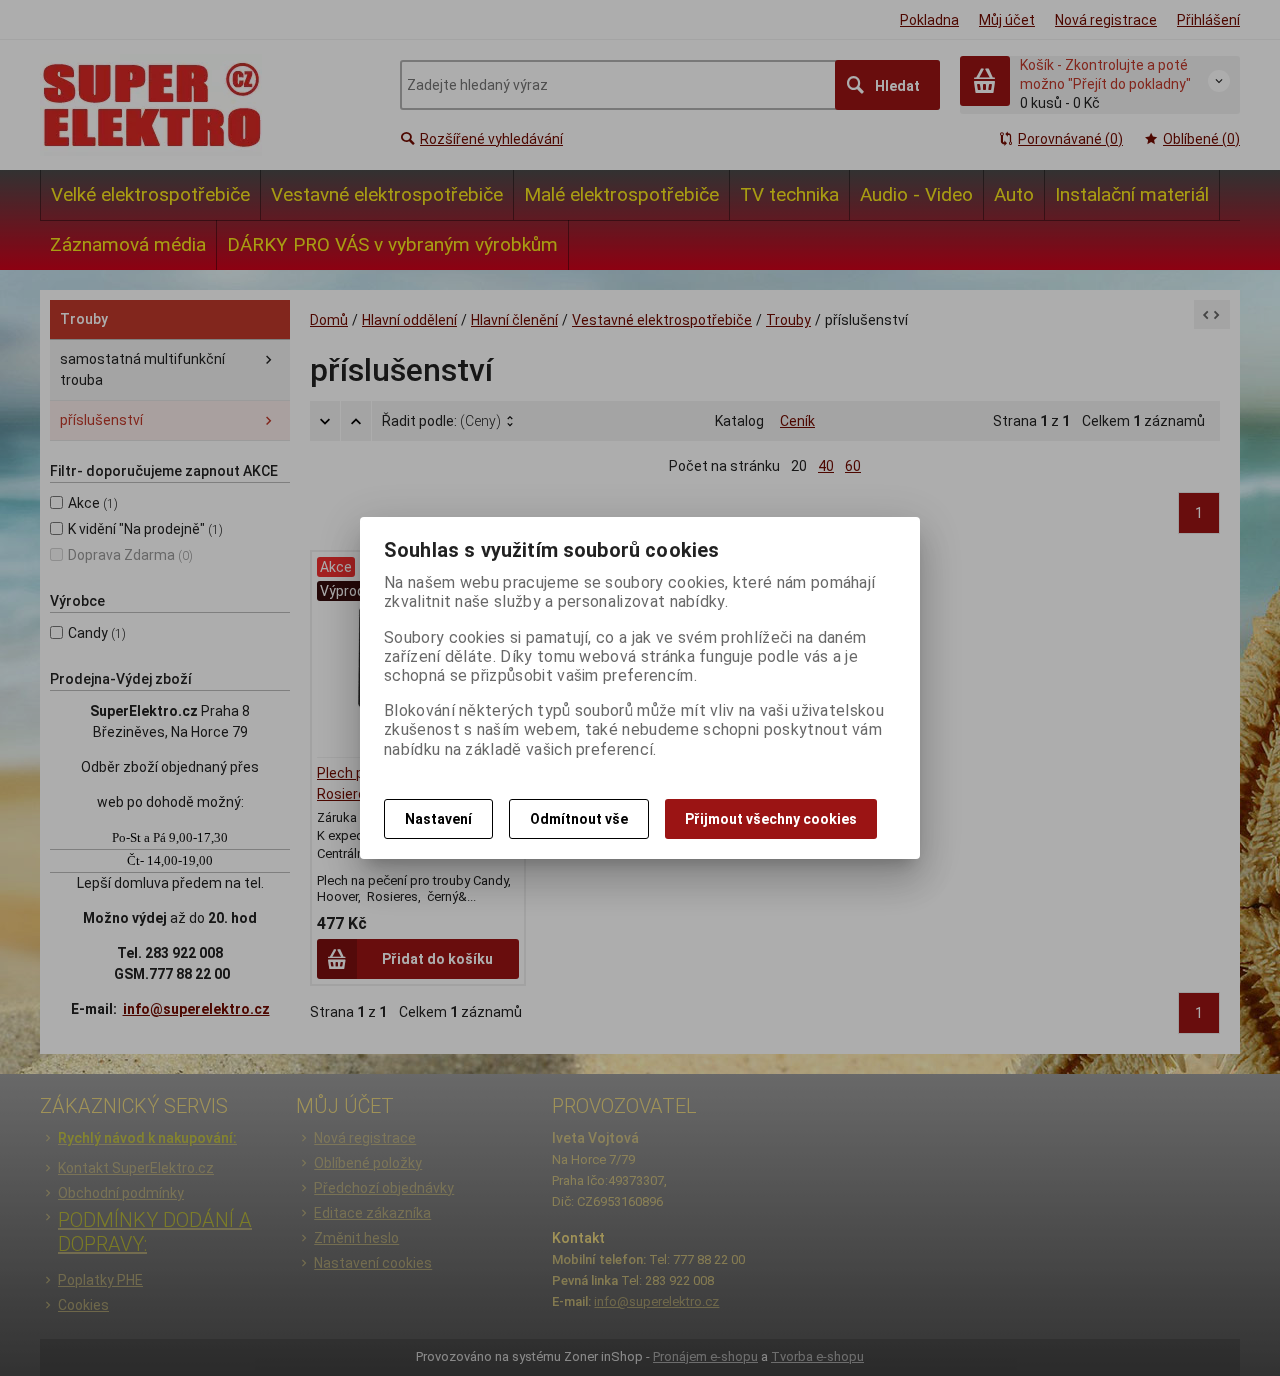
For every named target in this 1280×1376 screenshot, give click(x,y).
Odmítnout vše (579, 819)
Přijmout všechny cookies (771, 819)
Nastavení (438, 819)
